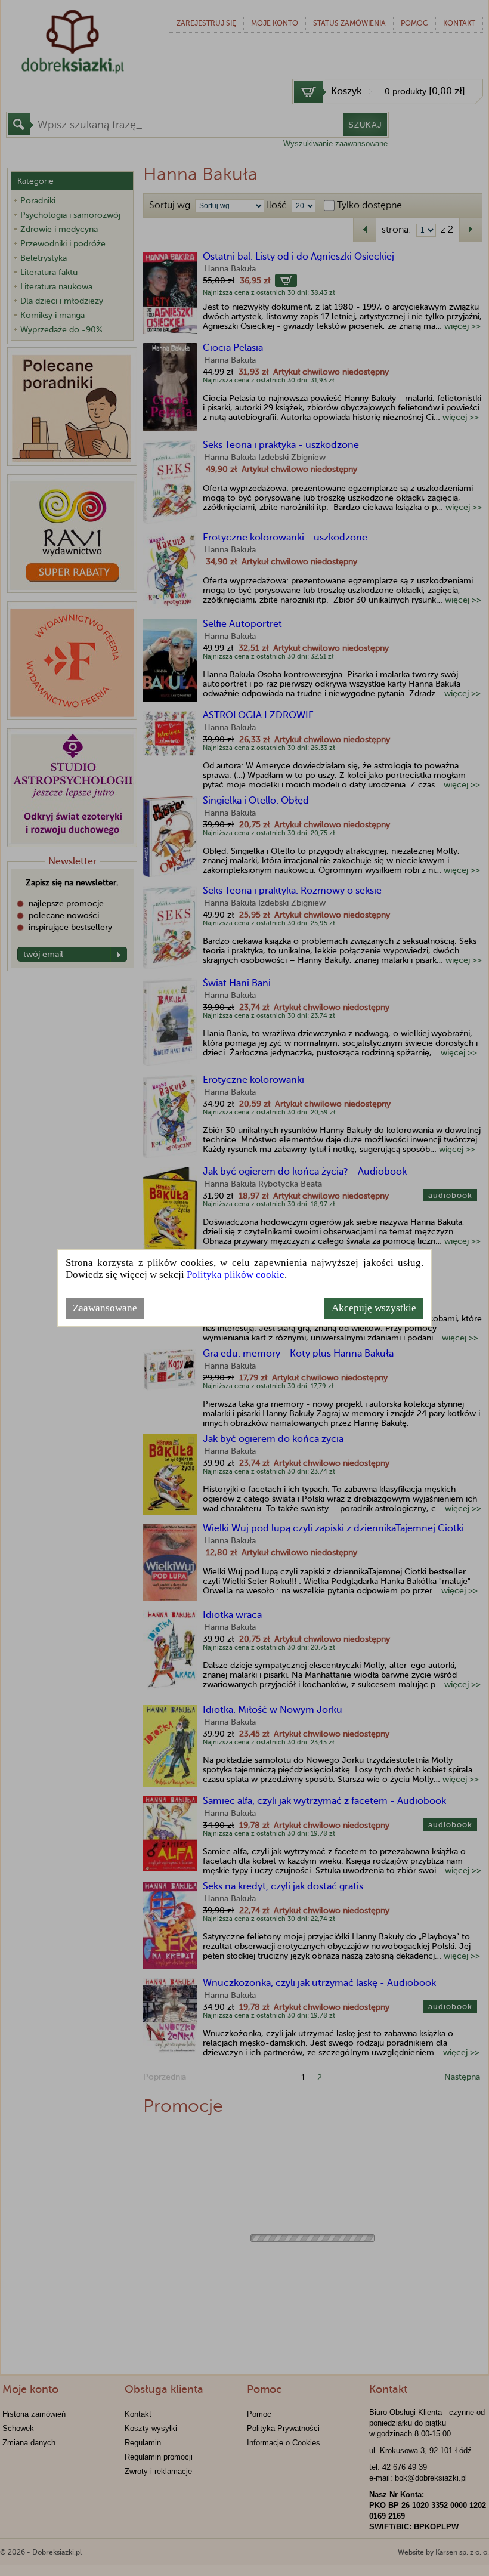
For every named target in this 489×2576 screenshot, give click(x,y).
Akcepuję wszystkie (374, 1308)
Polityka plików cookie (236, 1275)
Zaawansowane (105, 1308)
